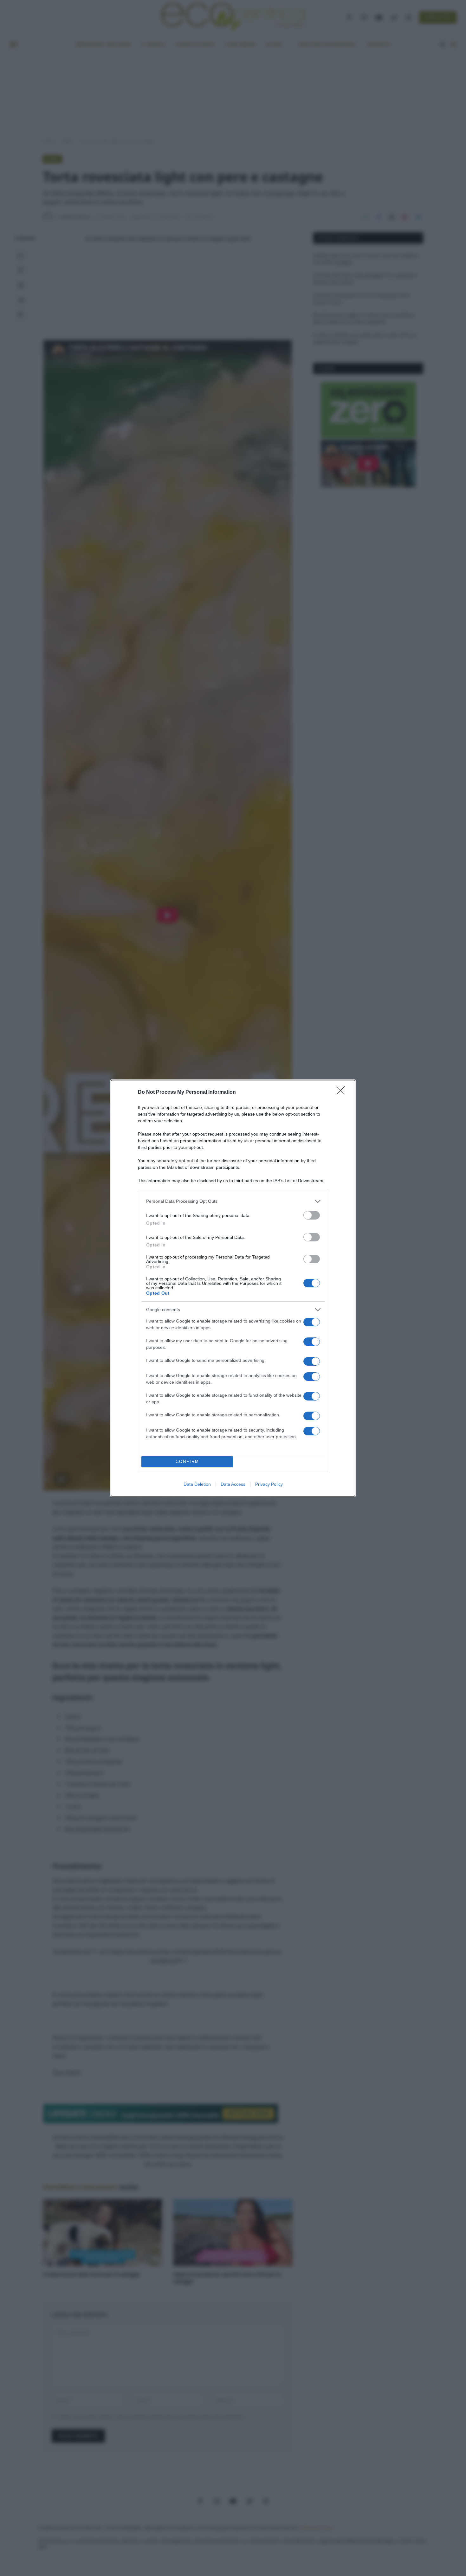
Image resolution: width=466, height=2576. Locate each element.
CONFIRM (187, 1462)
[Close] (343, 1092)
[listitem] (233, 1201)
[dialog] (233, 1288)
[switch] (312, 1215)
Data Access (233, 1484)
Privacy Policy (269, 1484)
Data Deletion (197, 1484)
